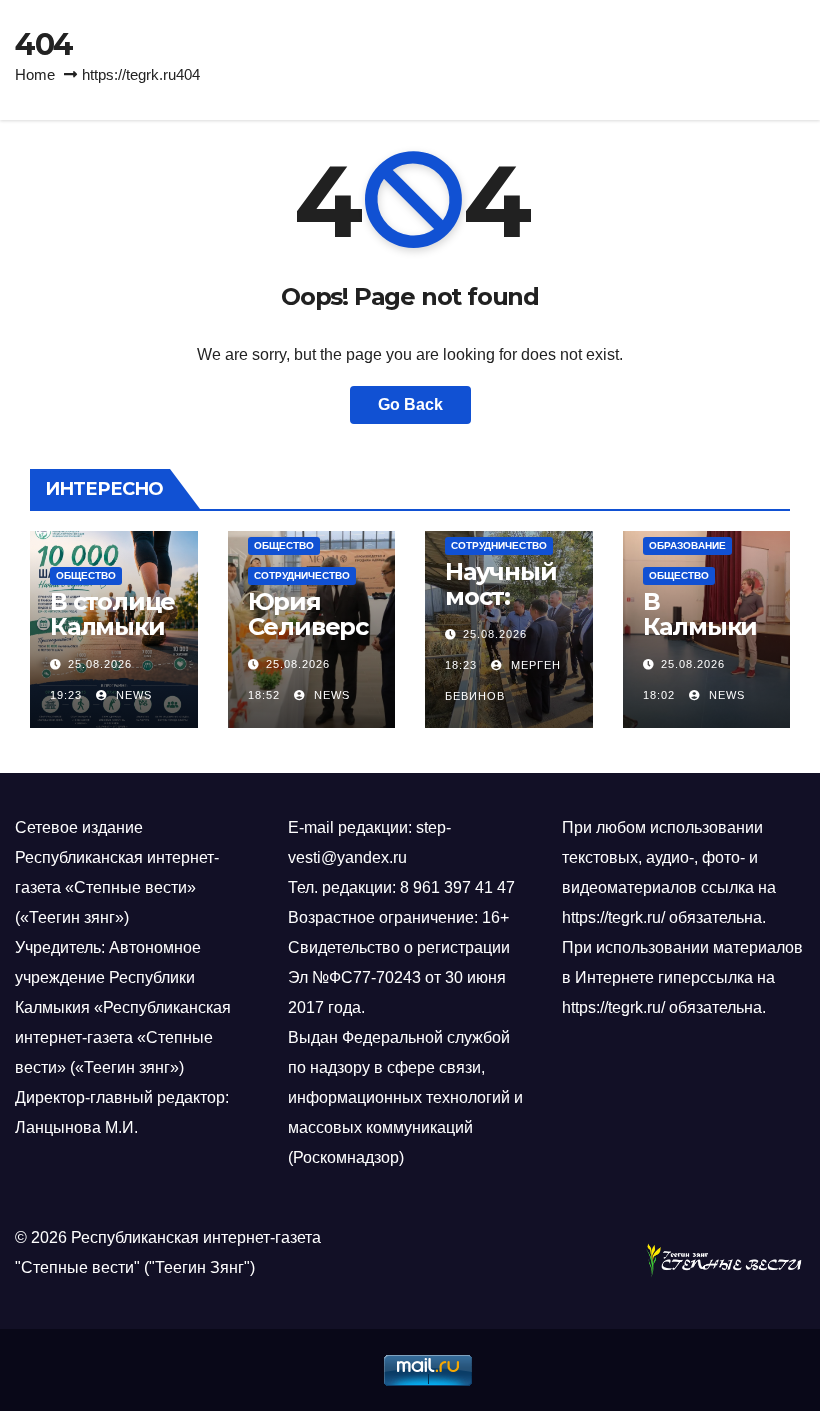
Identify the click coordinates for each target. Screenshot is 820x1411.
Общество (86, 575)
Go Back (410, 404)
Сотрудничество (302, 575)
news (132, 695)
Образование (687, 545)
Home (35, 74)
